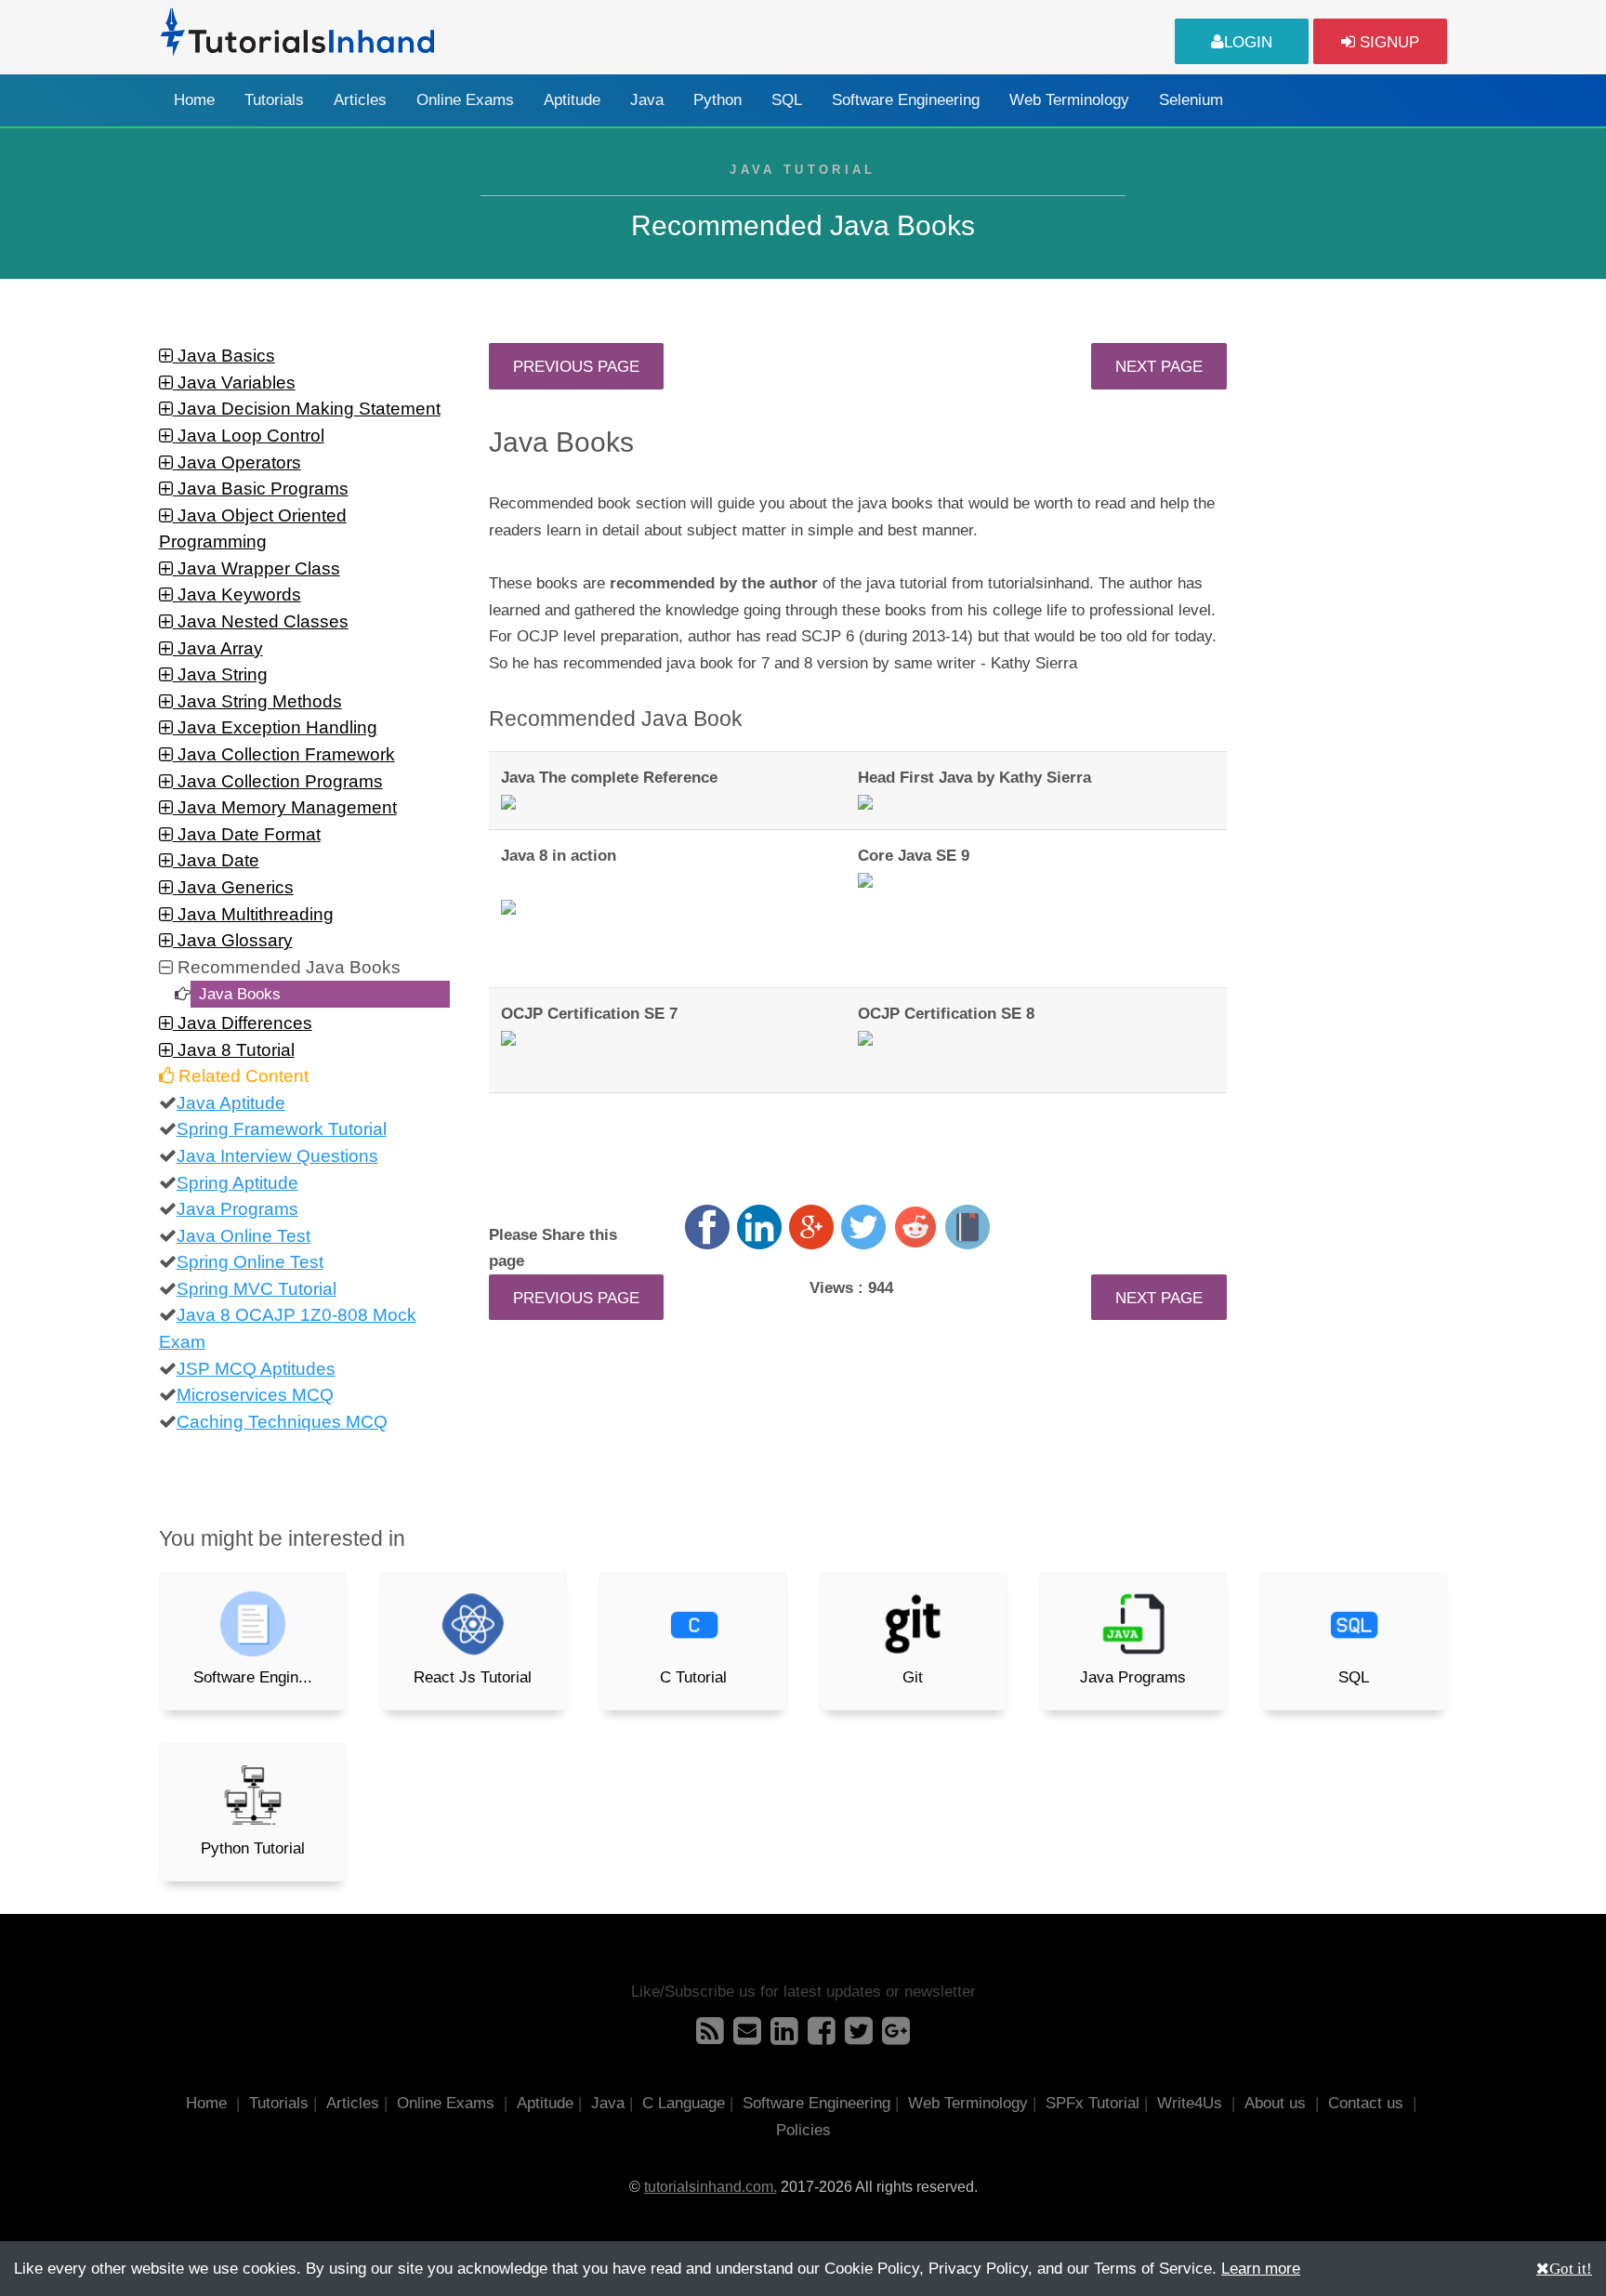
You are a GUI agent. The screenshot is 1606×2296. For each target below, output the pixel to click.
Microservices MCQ (255, 1395)
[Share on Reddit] (915, 1227)
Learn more (1261, 2268)
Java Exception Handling (275, 727)
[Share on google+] (811, 1227)
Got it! (1571, 2268)
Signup (1387, 42)
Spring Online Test (250, 1262)
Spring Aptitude (237, 1183)
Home (194, 100)
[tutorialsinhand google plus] (896, 2037)
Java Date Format (247, 834)
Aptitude (572, 100)
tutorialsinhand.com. (711, 2187)
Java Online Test (244, 1236)
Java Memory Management (285, 807)
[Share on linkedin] (759, 1227)
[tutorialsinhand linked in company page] (784, 2037)
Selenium (1191, 100)
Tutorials (274, 100)
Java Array (218, 648)
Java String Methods (257, 701)
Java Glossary (233, 940)
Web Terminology (1069, 100)
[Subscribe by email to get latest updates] (747, 2037)
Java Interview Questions (277, 1156)
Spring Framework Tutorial (282, 1129)
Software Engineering (906, 100)
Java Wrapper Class (257, 568)
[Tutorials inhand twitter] (859, 2037)
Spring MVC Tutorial (257, 1289)
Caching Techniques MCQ (282, 1422)
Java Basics (224, 356)
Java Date (216, 860)
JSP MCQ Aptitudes (256, 1369)
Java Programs (237, 1209)
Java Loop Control (249, 435)
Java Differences (243, 1023)
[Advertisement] (1353, 622)
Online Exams (465, 100)
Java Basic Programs (261, 488)
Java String (220, 674)
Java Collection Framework (284, 754)
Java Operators (237, 462)
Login (1248, 42)
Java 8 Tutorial (234, 1050)
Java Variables (234, 383)
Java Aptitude (231, 1103)
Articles (360, 100)
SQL (787, 100)
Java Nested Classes (261, 621)
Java (647, 100)
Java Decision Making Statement (307, 409)
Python (717, 100)
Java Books (240, 994)
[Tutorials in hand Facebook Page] (822, 2037)
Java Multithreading (253, 914)
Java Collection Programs (278, 781)
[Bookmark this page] (968, 1227)
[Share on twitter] (863, 1227)
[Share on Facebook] (707, 1227)
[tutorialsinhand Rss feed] (710, 2037)
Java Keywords (237, 594)
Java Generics (233, 887)
